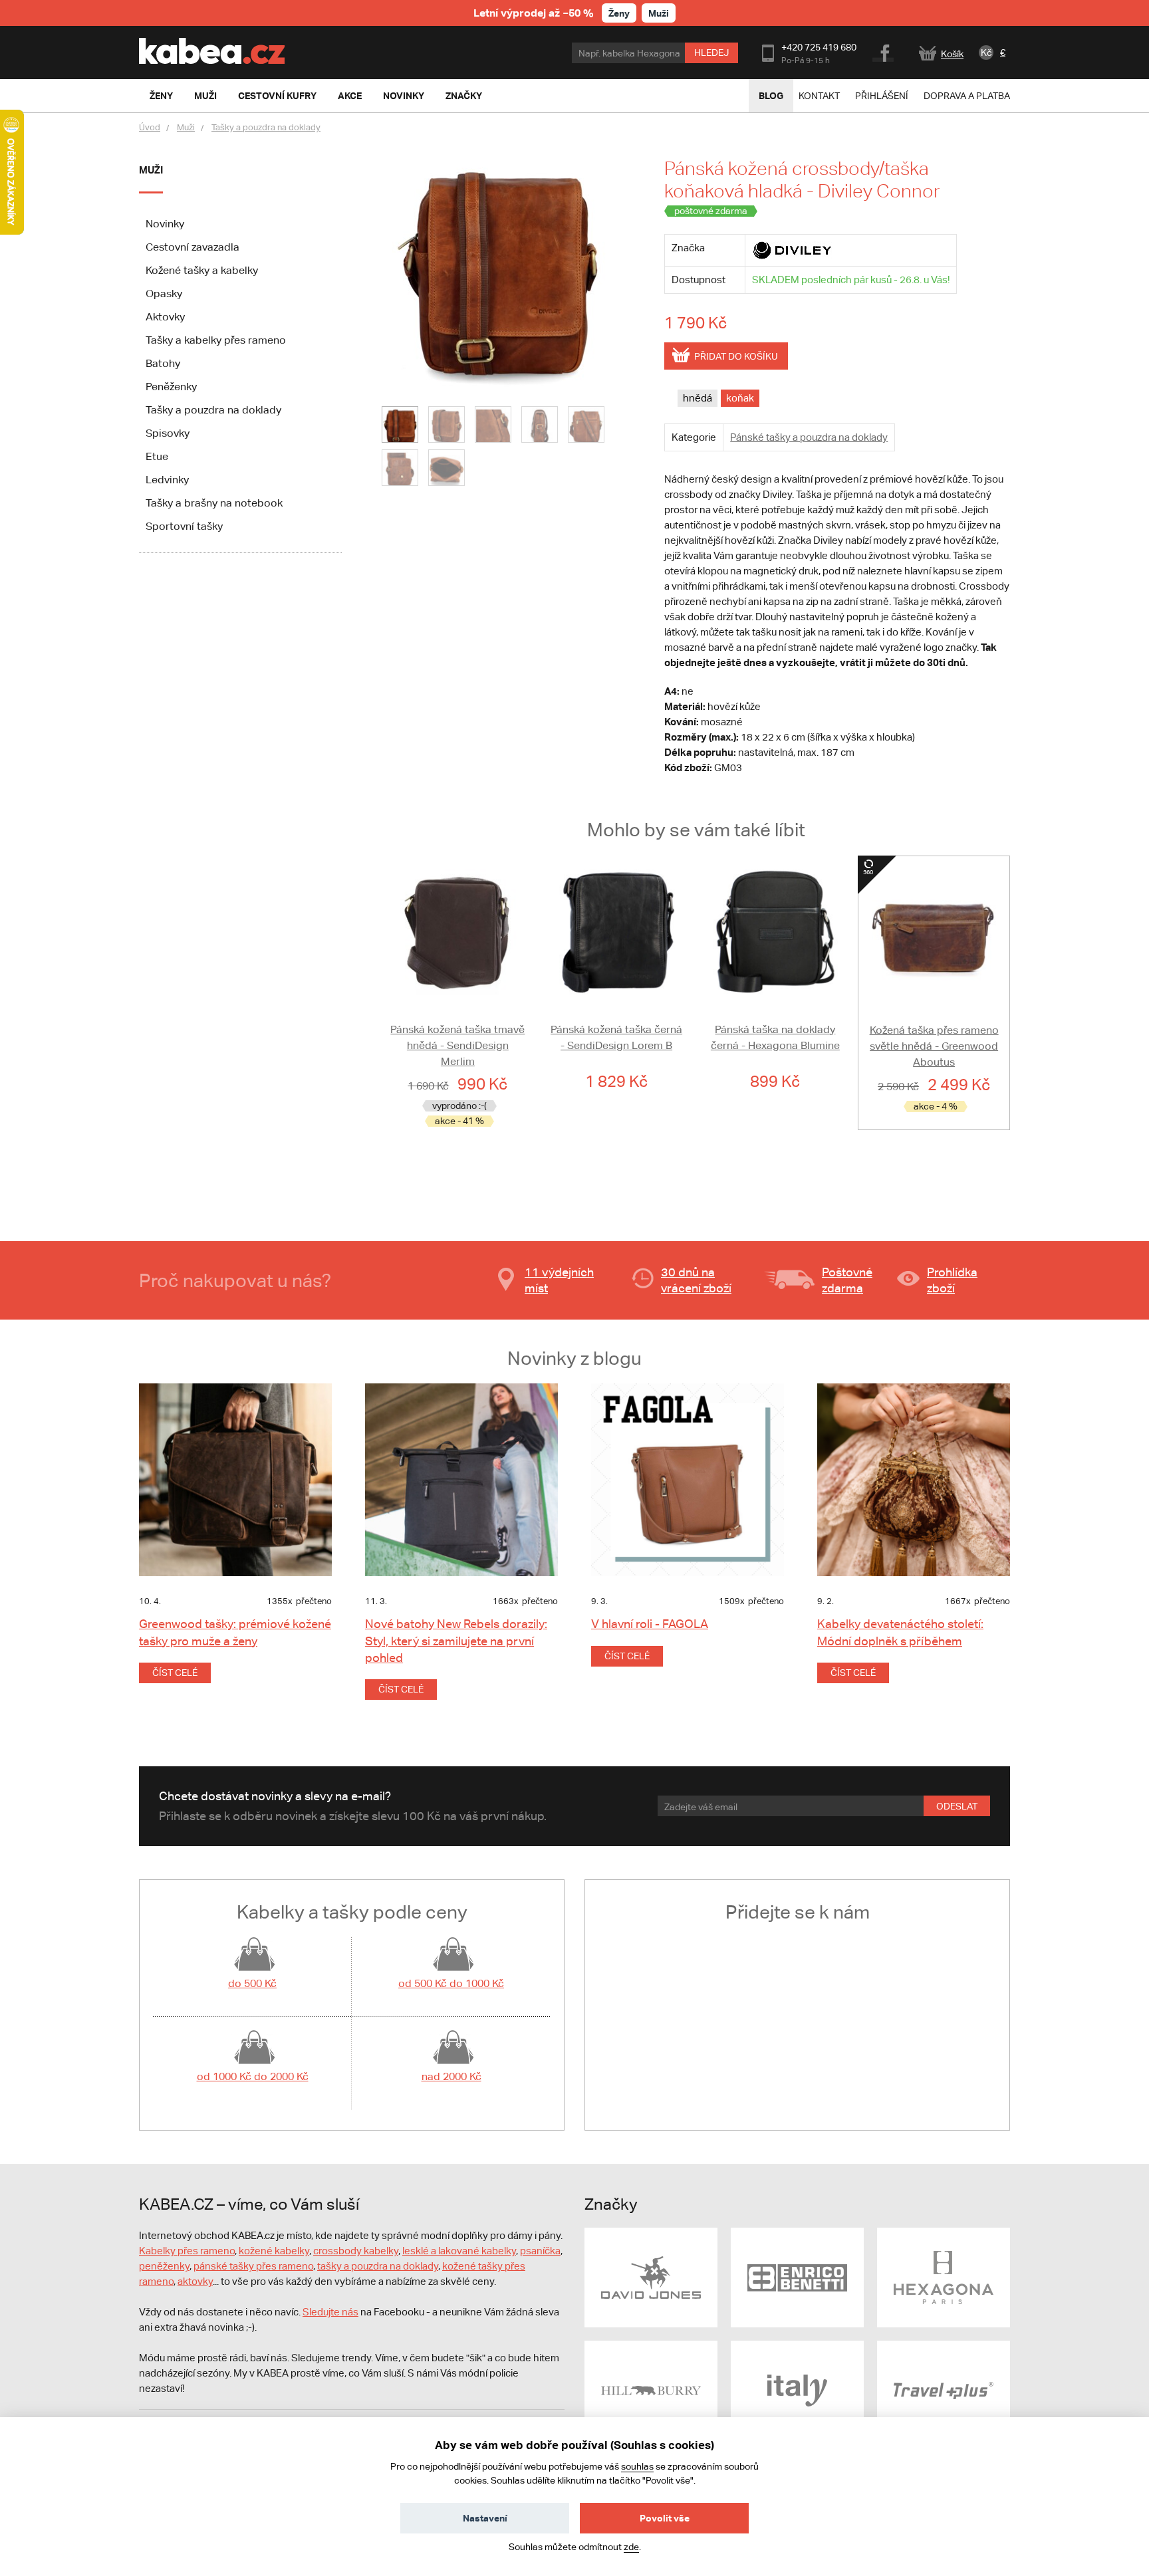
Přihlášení (882, 96)
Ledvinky (167, 480)
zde (631, 2547)
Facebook (884, 51)
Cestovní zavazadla (192, 247)
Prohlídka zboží (952, 1280)
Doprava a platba (967, 96)
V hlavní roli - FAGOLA (650, 1624)
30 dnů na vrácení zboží (696, 1280)
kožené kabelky (274, 2251)
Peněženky (171, 387)
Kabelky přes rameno (187, 2251)
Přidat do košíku (736, 356)
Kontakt (819, 96)
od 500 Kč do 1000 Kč (451, 1983)
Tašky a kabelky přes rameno (216, 340)
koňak (740, 398)
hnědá (698, 398)
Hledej (711, 53)
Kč (986, 53)
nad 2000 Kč (451, 2076)
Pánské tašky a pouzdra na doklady (809, 437)
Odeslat (957, 1806)
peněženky (164, 2266)
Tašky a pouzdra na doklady (266, 127)
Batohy (163, 363)
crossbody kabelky (356, 2251)
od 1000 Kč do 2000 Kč (253, 2076)
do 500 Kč (252, 1983)
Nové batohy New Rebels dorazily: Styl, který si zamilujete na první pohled (456, 1640)
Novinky (165, 224)
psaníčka (540, 2251)
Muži (659, 13)
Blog (771, 95)
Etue (157, 456)
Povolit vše (665, 2518)
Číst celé (175, 1673)
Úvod (150, 127)
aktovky (195, 2281)
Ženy (619, 13)
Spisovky (168, 433)
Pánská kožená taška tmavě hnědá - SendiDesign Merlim (457, 1045)
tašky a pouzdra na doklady (378, 2266)
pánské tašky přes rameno (253, 2266)
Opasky (164, 293)
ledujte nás (334, 2312)
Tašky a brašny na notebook (214, 503)
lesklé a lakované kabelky (459, 2251)
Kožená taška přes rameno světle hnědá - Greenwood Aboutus (934, 1046)
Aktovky (165, 317)
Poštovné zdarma (847, 1280)
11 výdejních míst (559, 1280)
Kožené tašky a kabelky (202, 270)
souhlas (637, 2466)
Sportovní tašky (184, 526)
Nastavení (485, 2518)
